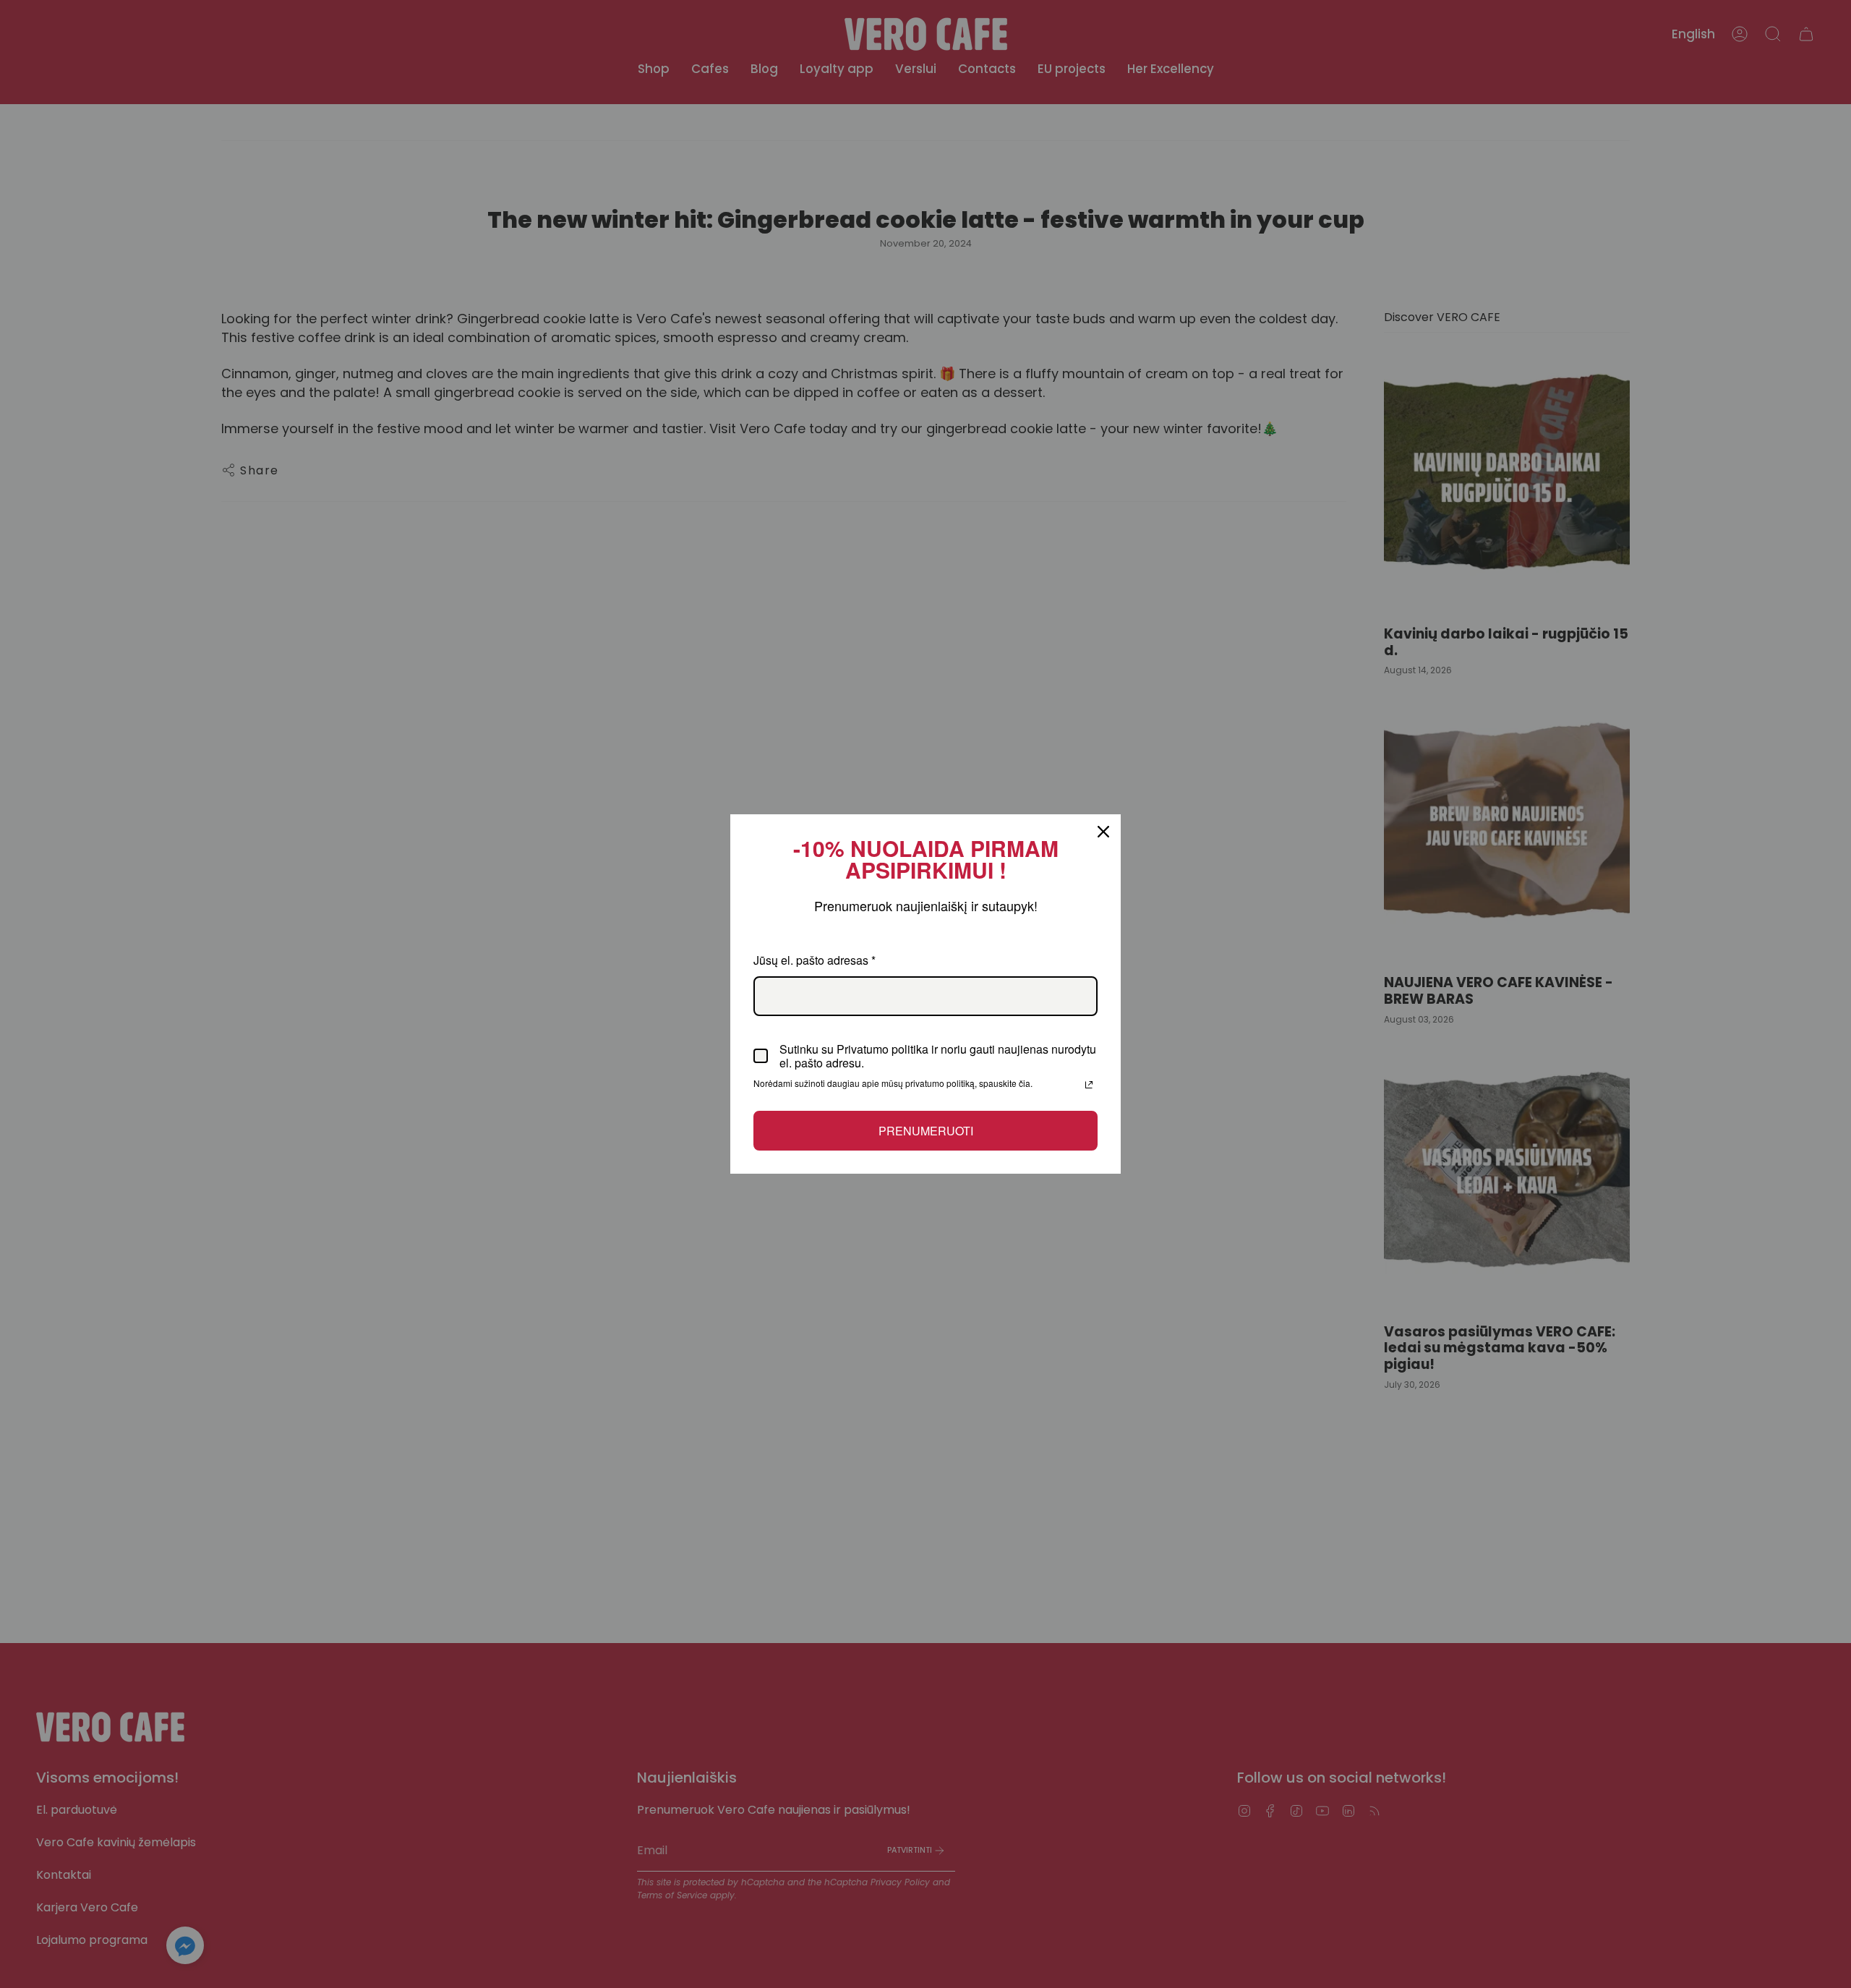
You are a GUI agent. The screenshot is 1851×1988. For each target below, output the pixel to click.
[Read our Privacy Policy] (1089, 1085)
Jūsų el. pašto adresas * (815, 960)
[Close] (1103, 832)
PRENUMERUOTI (926, 1131)
